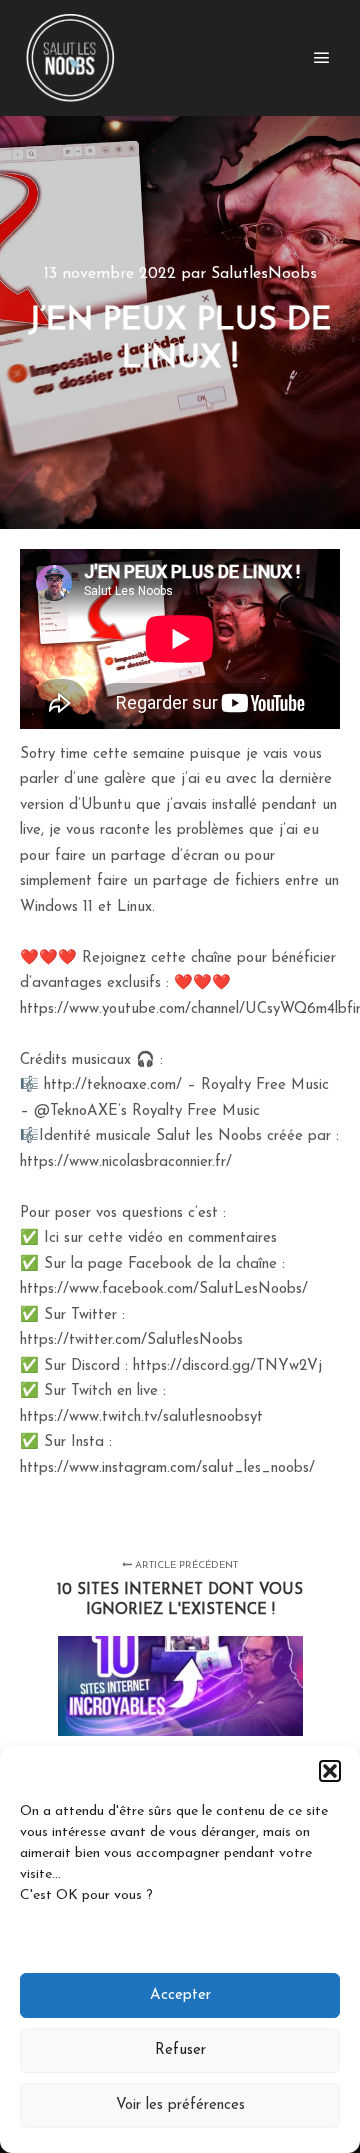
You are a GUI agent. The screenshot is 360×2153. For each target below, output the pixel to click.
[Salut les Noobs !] (70, 58)
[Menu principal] (322, 58)
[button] (330, 1771)
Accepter (180, 1995)
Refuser (180, 2050)
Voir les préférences (180, 2105)
